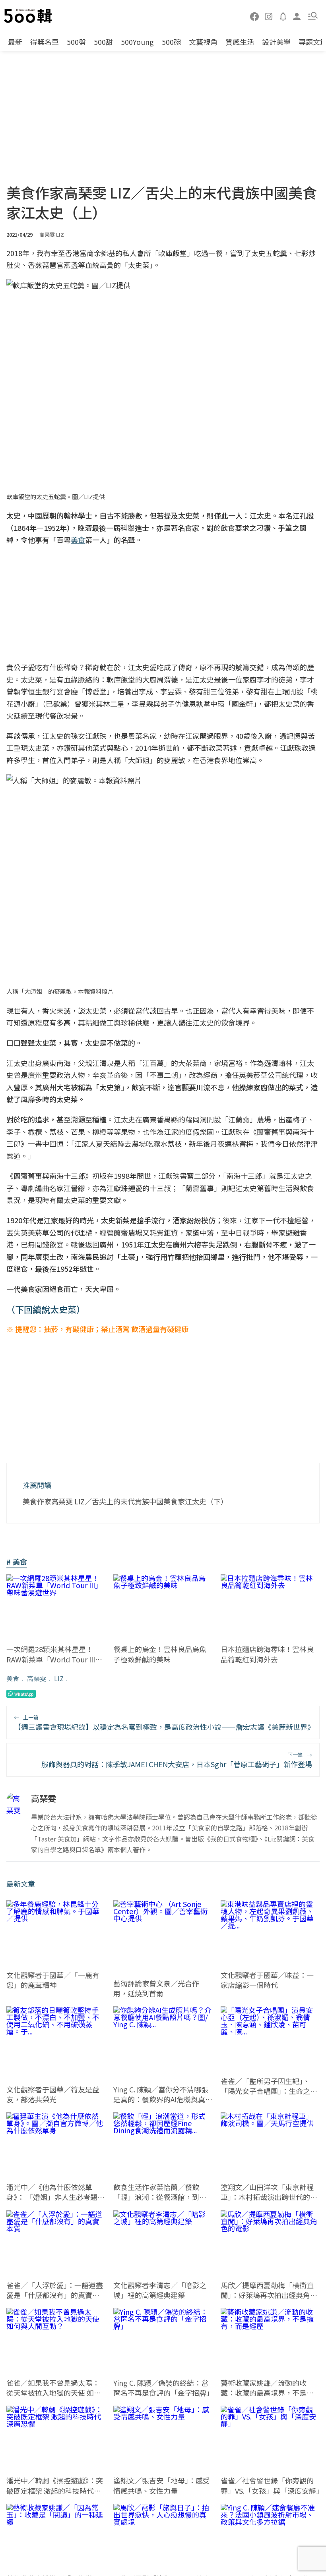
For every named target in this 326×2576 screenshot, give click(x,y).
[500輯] (29, 16)
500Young (137, 42)
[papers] (283, 16)
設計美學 (276, 42)
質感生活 (240, 42)
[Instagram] (269, 16)
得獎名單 (45, 42)
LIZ (59, 1678)
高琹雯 (37, 1678)
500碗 (171, 42)
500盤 (76, 42)
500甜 (103, 42)
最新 (15, 42)
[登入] (297, 16)
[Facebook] (255, 16)
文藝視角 (203, 42)
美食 (13, 1678)
